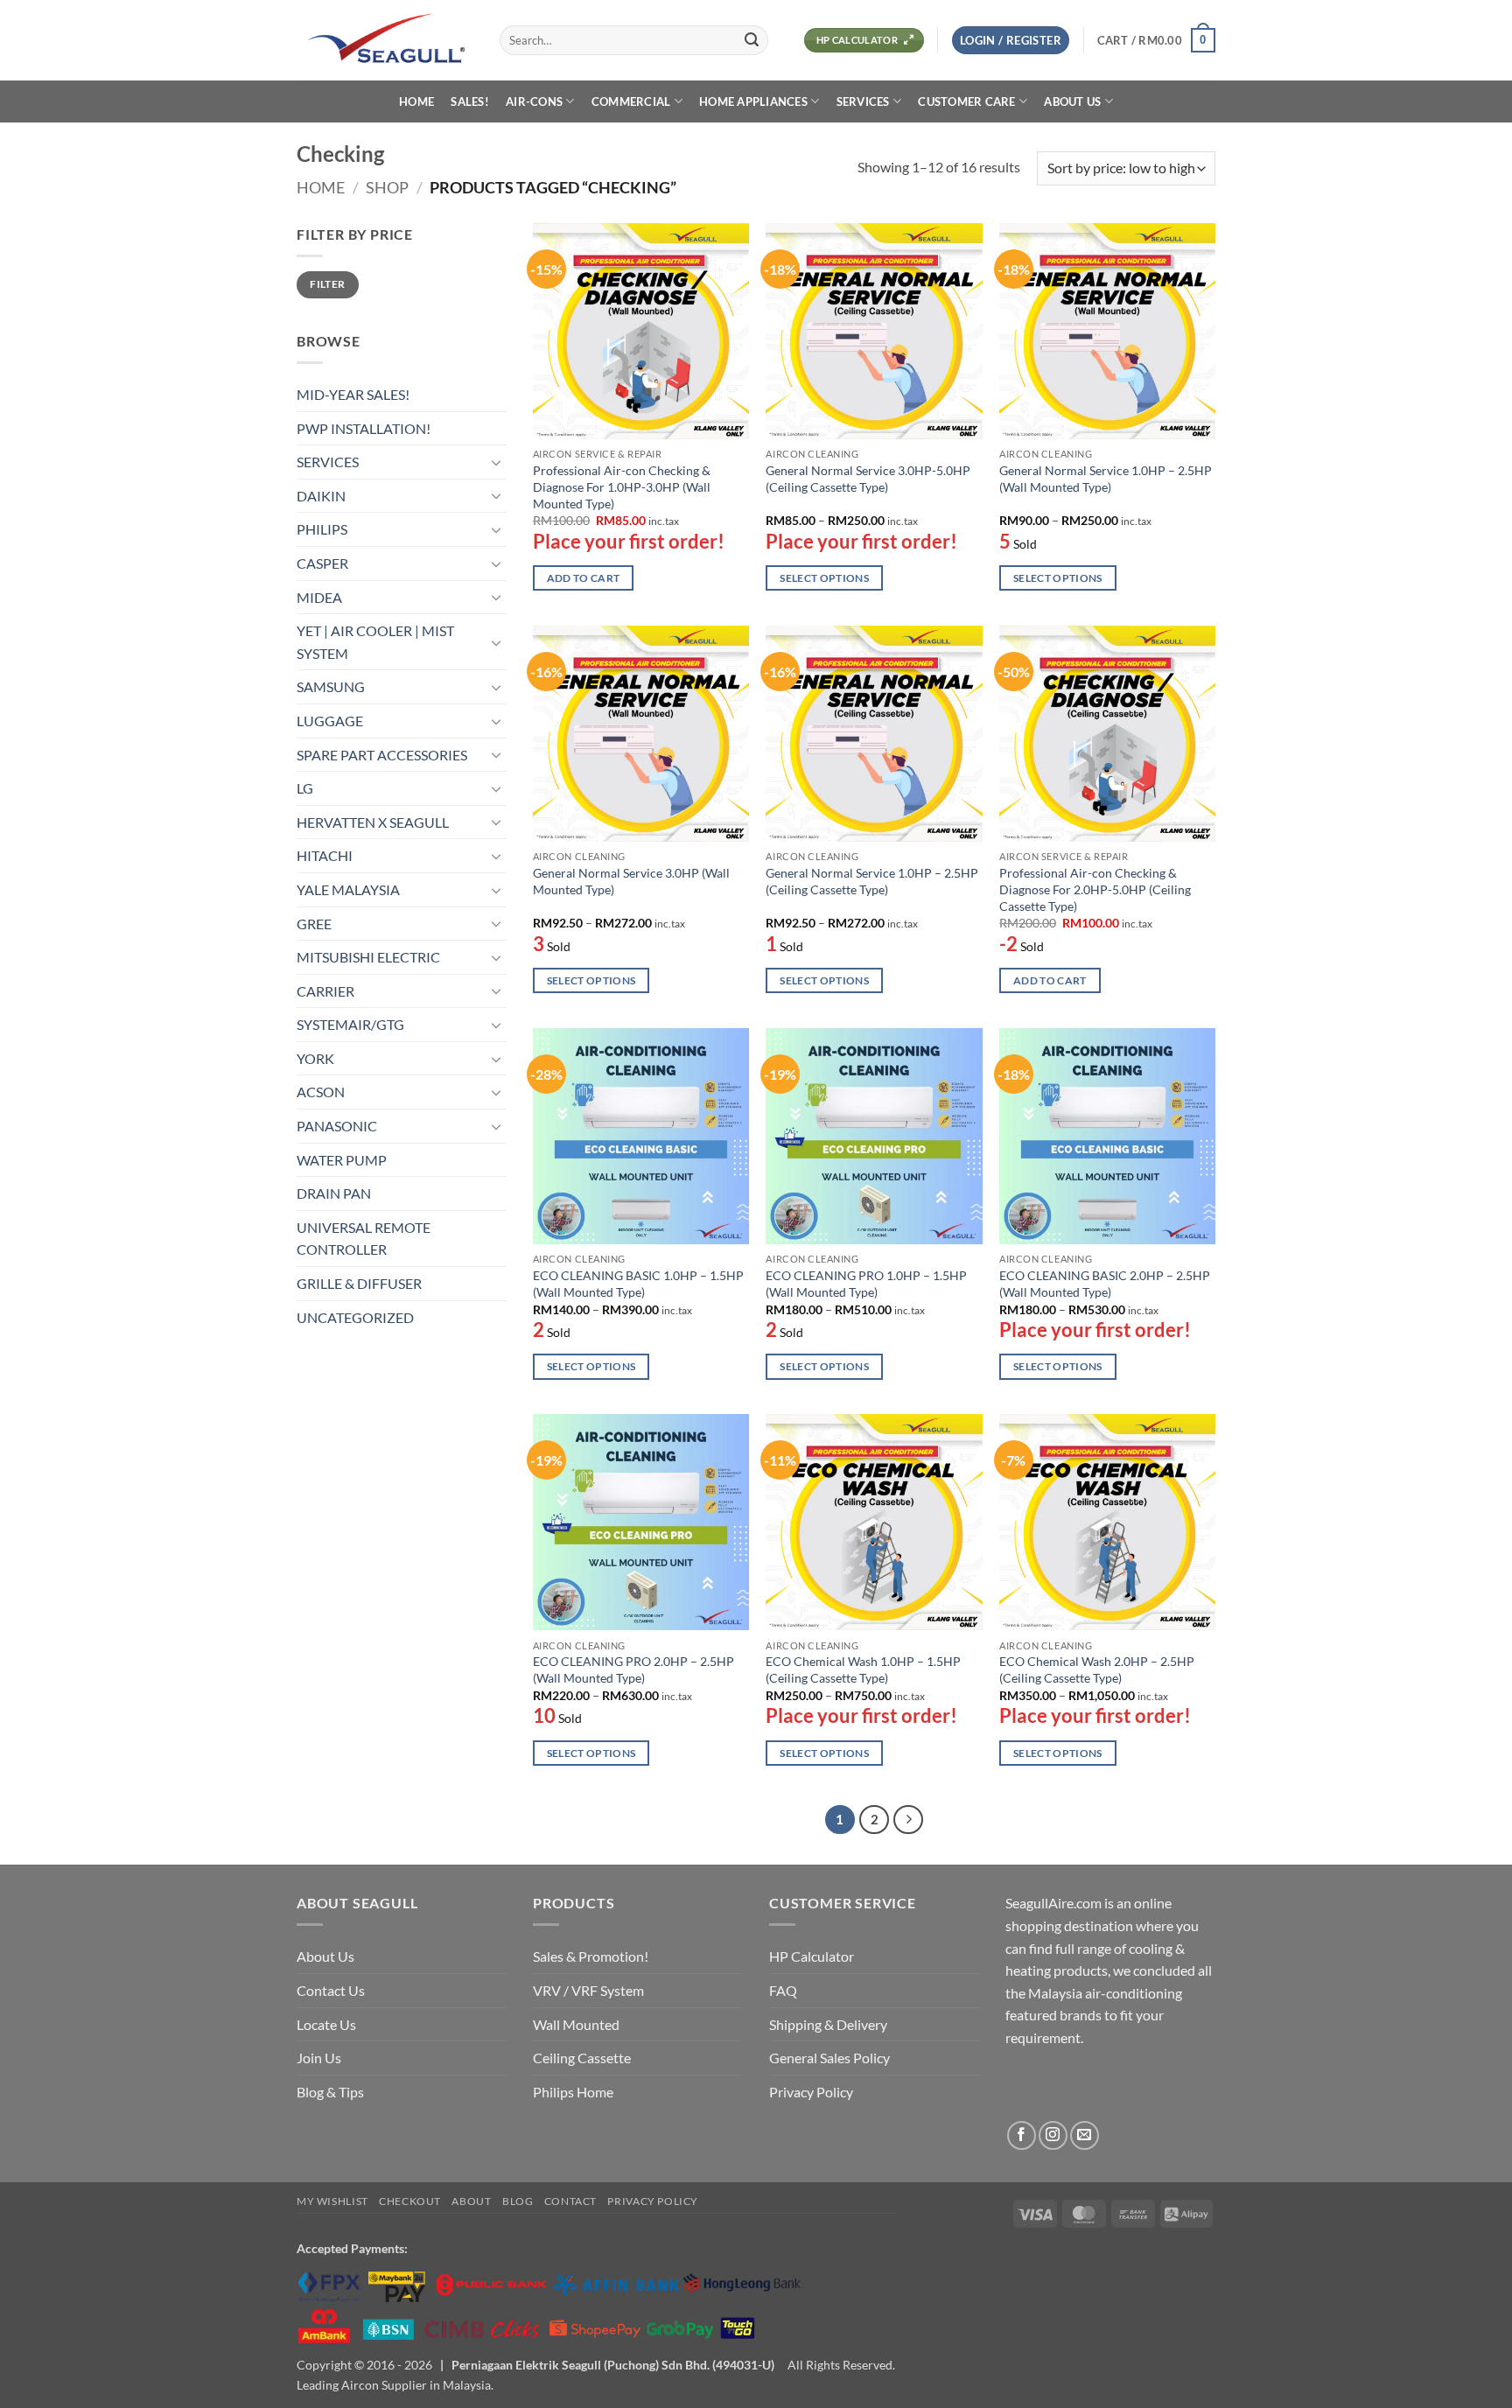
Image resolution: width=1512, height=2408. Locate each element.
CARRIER (325, 991)
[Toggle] (496, 462)
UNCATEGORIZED (355, 1317)
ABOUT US (1072, 101)
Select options (824, 578)
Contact (570, 2201)
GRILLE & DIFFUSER (359, 1283)
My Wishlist (332, 2201)
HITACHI (325, 855)
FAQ (783, 1990)
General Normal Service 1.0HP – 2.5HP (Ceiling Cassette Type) (872, 881)
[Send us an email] (1085, 2135)
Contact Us (331, 1990)
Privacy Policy (811, 2092)
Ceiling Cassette (582, 2058)
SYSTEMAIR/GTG (350, 1024)
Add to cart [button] (584, 578)
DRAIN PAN (334, 1193)
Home (321, 187)
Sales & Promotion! (591, 1956)
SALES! (470, 101)
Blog (518, 2201)
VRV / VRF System (588, 1990)
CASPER (322, 563)
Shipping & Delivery (828, 2024)
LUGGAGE (330, 721)
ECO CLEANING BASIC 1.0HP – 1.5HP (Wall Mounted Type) (638, 1284)
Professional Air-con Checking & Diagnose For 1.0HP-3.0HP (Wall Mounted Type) (622, 486)
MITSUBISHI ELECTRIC (368, 957)
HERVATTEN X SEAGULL (373, 822)
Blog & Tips (330, 2092)
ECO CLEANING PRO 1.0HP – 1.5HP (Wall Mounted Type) (866, 1284)
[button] (1011, 41)
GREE (314, 924)
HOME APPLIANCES (753, 101)
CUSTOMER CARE (966, 101)
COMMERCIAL (631, 101)
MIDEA (319, 597)
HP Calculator (812, 1956)
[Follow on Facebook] (1022, 2135)
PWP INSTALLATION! (364, 428)
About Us (325, 1956)
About (471, 2201)
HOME (416, 101)
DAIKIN (321, 496)
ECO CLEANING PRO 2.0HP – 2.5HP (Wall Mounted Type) (633, 1669)
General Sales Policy (829, 2058)
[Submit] (752, 40)
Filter (327, 284)
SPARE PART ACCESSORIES (382, 755)
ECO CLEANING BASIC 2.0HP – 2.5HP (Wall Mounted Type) (1105, 1284)
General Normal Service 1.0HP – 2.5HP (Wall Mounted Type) (1106, 479)
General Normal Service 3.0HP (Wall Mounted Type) (631, 881)
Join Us (319, 2058)
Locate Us (326, 2024)
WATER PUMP (342, 1160)
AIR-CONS (534, 101)
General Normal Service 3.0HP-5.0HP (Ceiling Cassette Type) (868, 479)
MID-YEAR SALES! (353, 394)
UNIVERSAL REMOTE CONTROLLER (364, 1239)
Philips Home (573, 2092)
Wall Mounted (576, 2024)
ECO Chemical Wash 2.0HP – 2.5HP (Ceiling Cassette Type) (1097, 1669)
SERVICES (863, 101)
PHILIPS (322, 529)
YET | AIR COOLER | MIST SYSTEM (375, 642)
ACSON (321, 1092)
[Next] (908, 1820)
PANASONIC (337, 1126)
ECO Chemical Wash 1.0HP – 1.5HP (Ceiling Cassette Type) (863, 1669)
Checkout (410, 2201)
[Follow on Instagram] (1053, 2135)
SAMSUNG (331, 686)
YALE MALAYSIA (348, 889)
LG (305, 788)
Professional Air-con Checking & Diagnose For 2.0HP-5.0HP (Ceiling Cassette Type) (1095, 889)
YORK (315, 1058)
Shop (387, 187)
